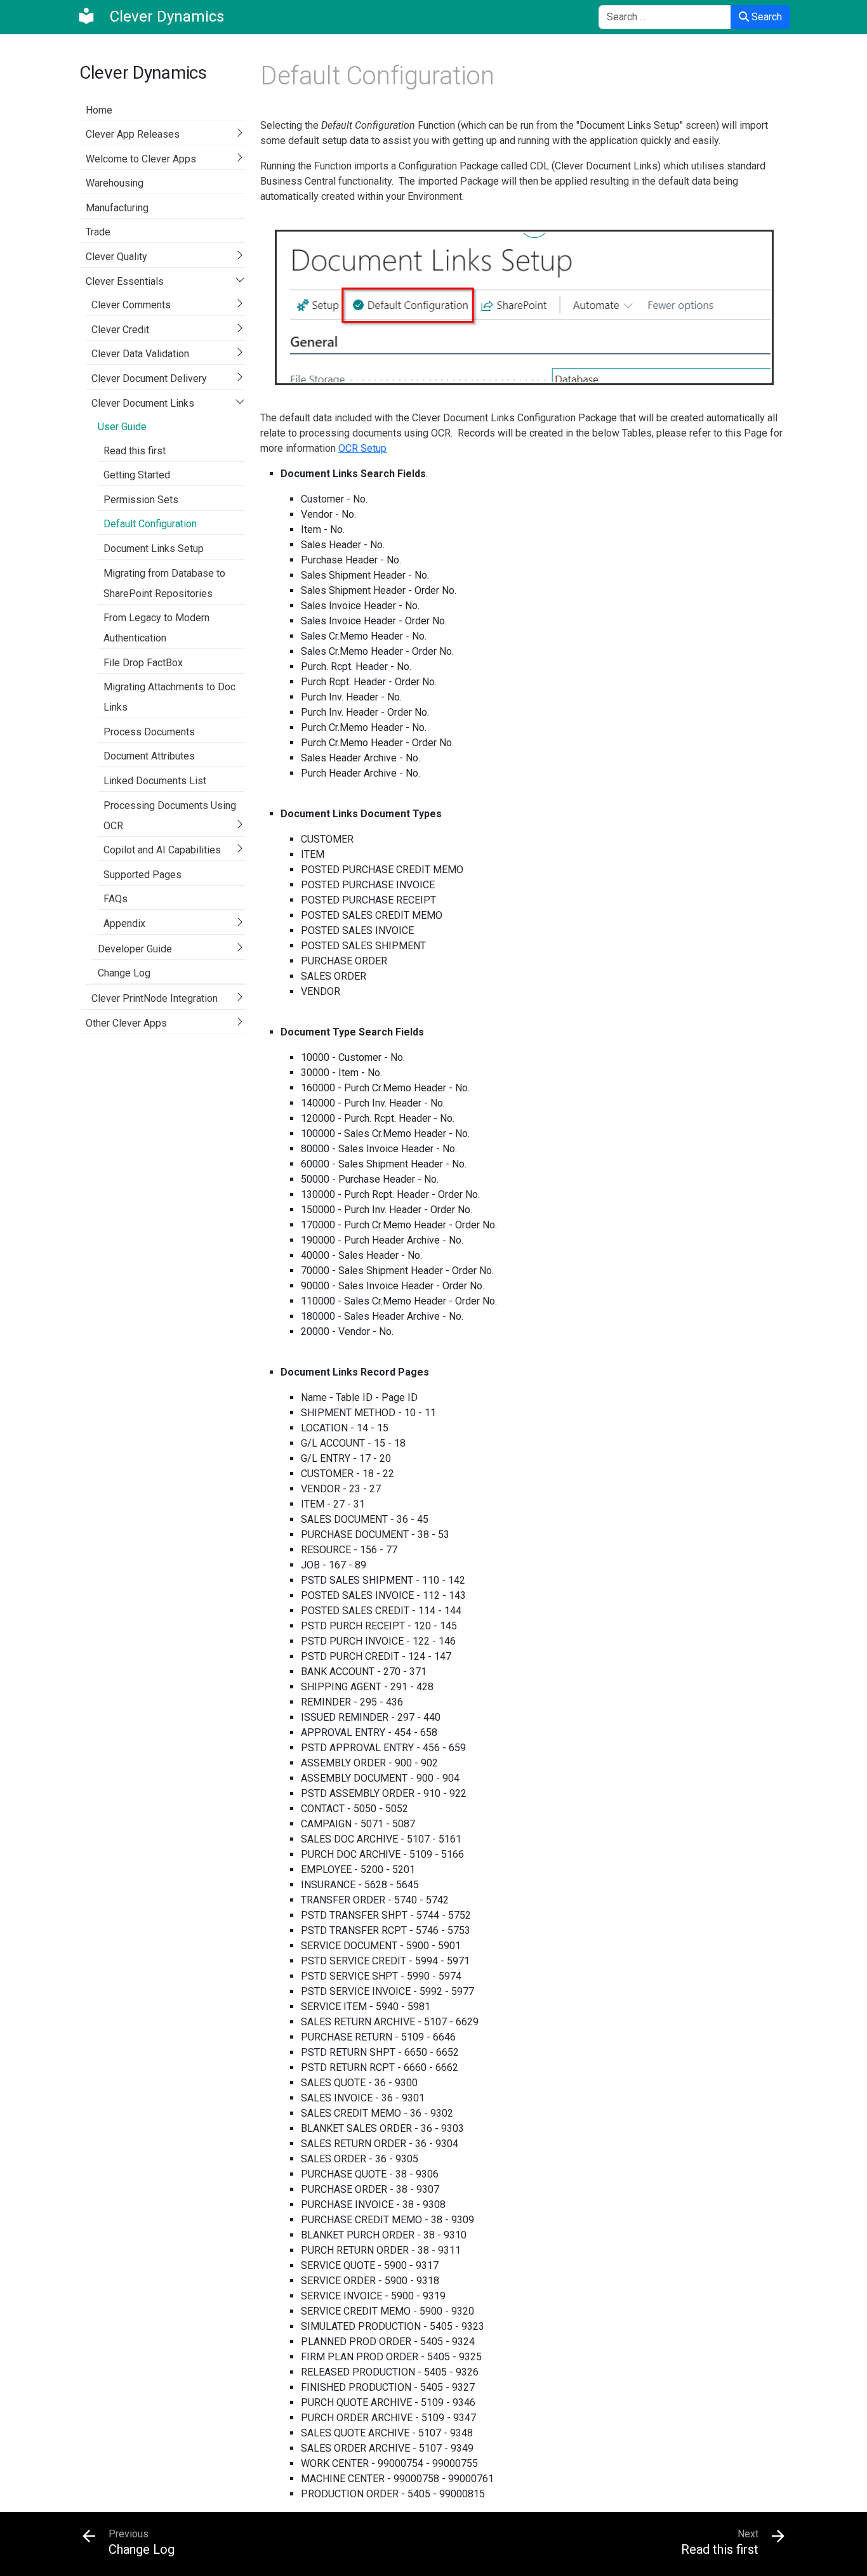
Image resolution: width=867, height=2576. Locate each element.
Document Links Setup (154, 549)
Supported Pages (142, 875)
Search (765, 17)
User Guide (122, 427)
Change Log (124, 973)
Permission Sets (141, 500)
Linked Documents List (155, 781)
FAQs (116, 899)
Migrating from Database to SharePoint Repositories (164, 583)
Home (99, 110)
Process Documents (149, 732)
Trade (98, 232)
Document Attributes (149, 756)
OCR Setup (362, 448)
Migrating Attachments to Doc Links (169, 697)
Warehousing (115, 183)
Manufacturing (117, 208)
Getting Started (137, 475)
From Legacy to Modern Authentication (156, 628)
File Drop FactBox (143, 663)
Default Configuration (150, 524)
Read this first (135, 451)
